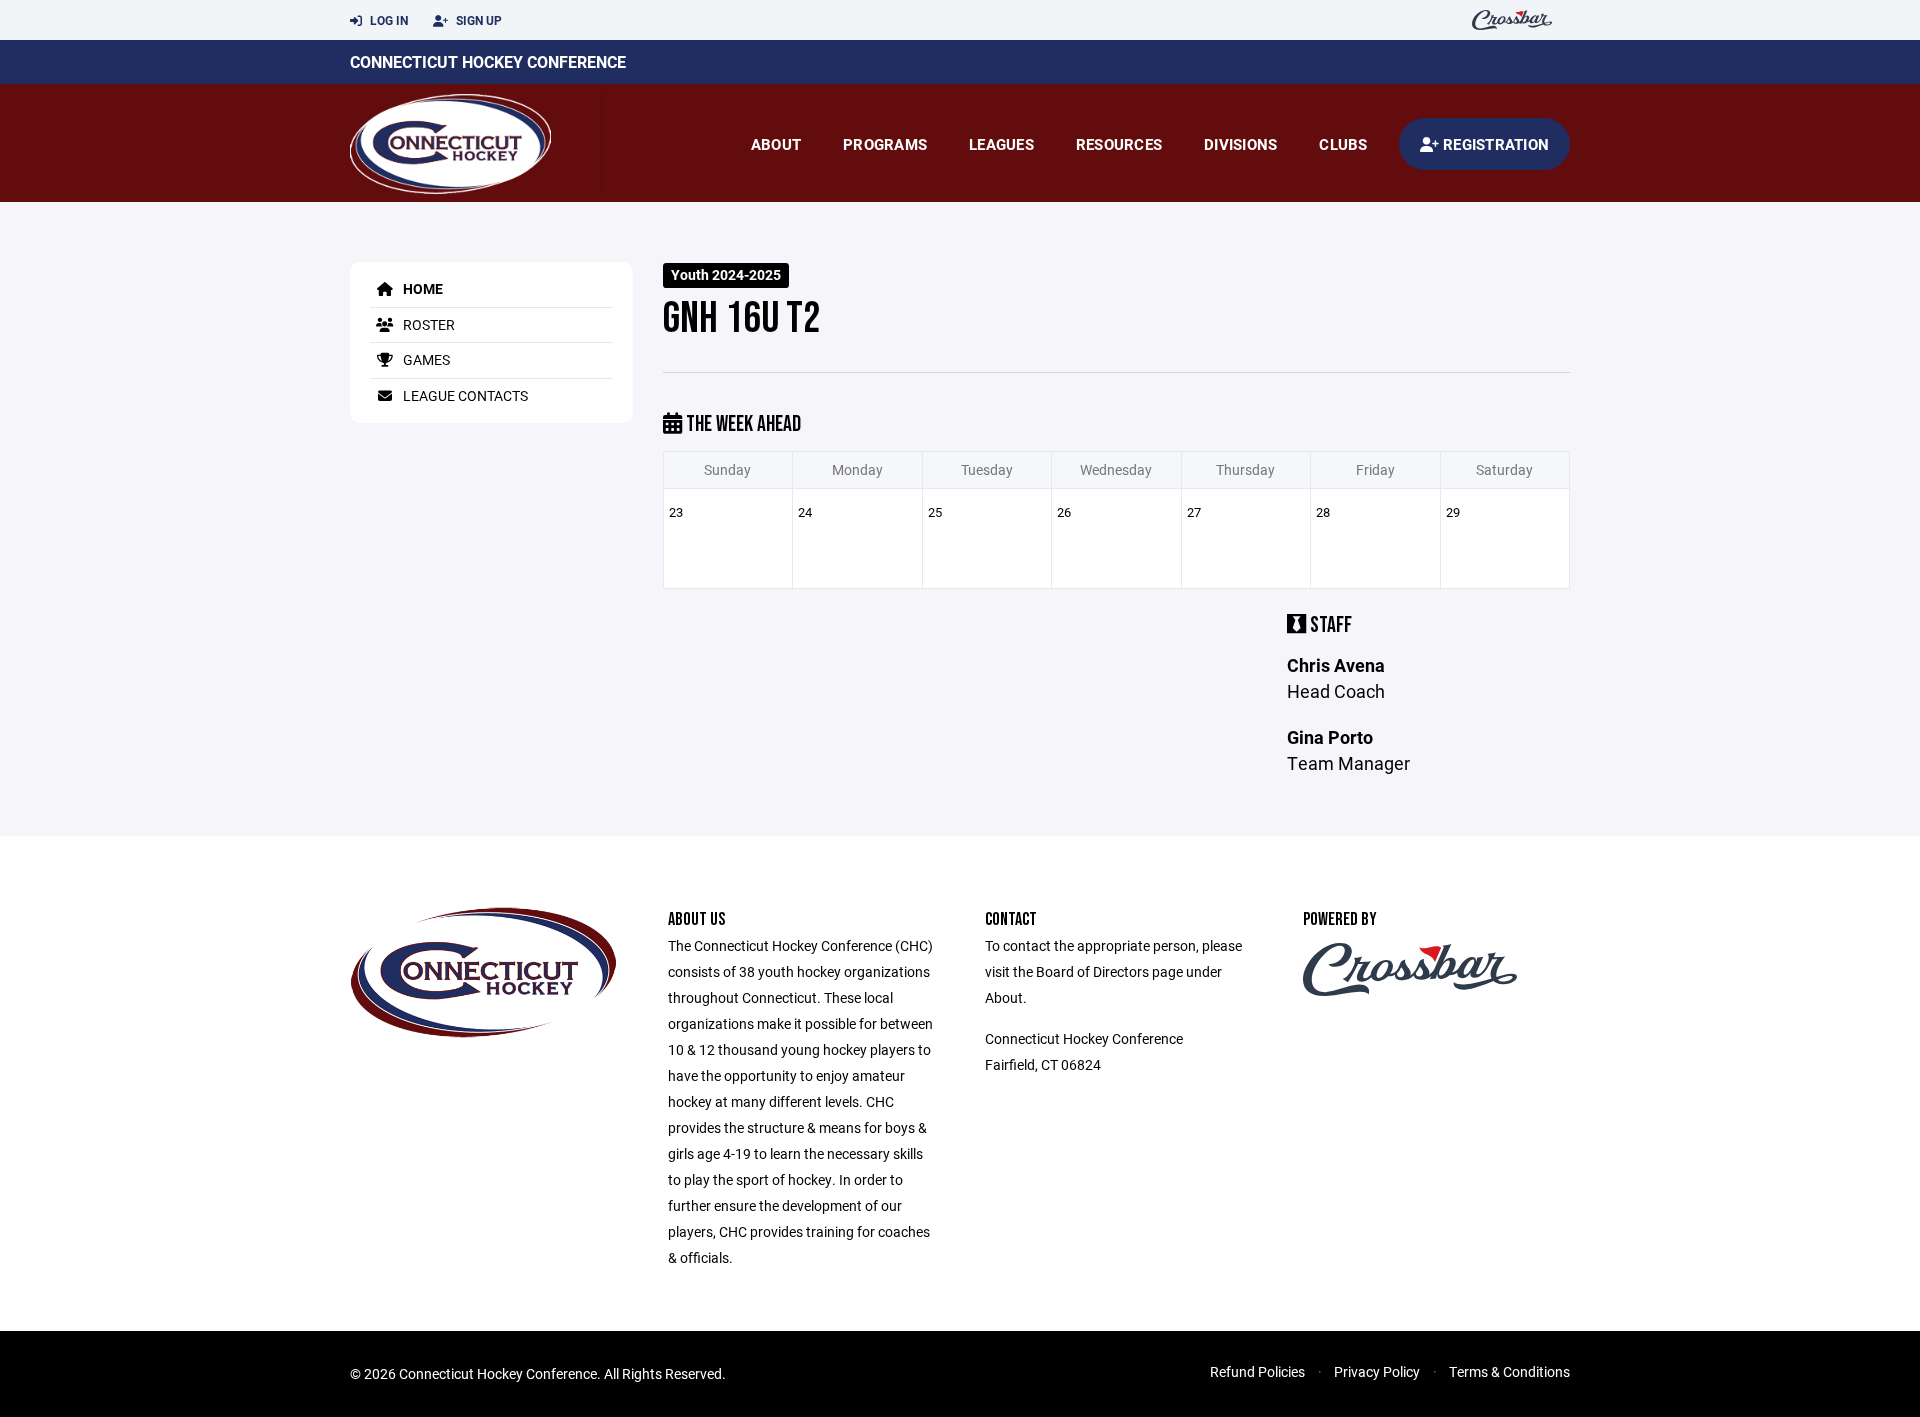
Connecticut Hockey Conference (488, 61)
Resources (1119, 144)
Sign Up (477, 20)
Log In (387, 20)
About (776, 144)
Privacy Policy (1377, 1371)
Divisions (1240, 144)
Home (421, 288)
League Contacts (464, 395)
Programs (885, 144)
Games (425, 359)
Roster (427, 324)
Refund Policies (1257, 1371)
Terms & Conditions (1509, 1371)
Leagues (1001, 144)
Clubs (1343, 144)
